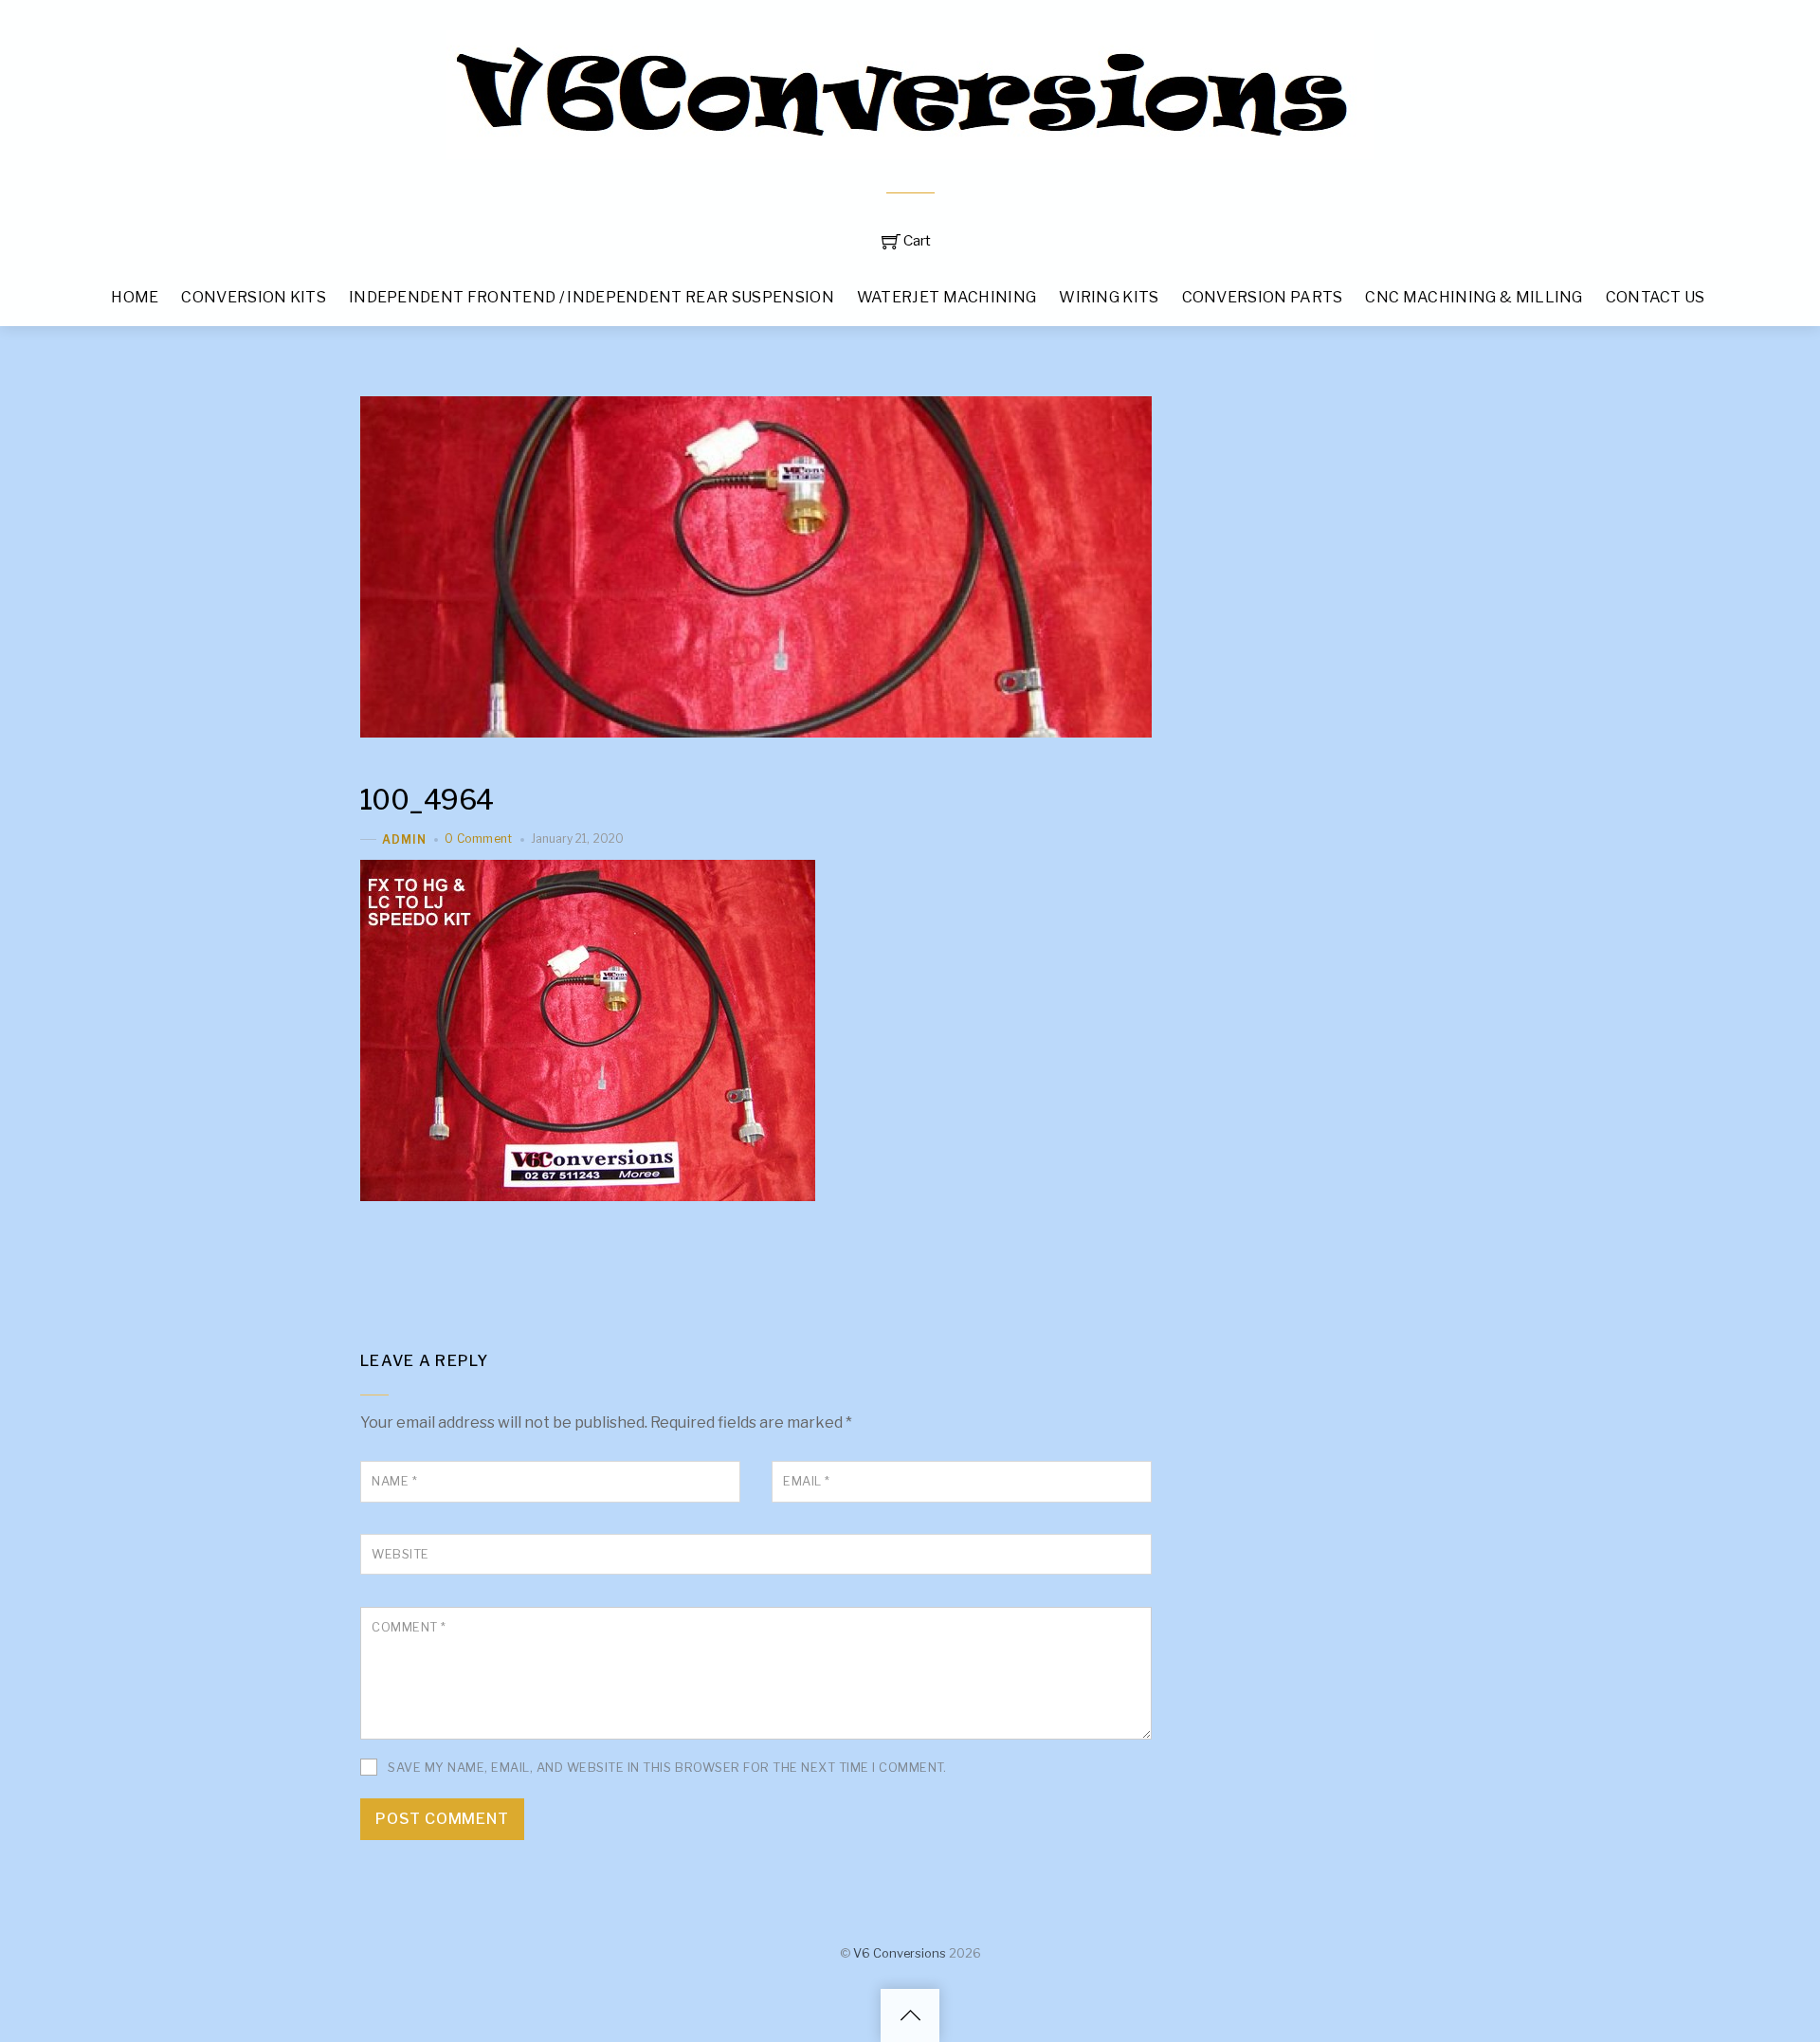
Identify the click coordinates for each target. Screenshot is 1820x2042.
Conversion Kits (254, 297)
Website (400, 1554)
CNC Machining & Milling (1474, 297)
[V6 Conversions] (910, 149)
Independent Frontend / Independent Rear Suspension (591, 297)
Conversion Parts (1263, 297)
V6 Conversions (900, 1953)
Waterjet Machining (947, 297)
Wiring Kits (1109, 297)
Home (135, 297)
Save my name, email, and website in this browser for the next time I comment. (667, 1768)
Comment (409, 1627)
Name (394, 1481)
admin (404, 839)
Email (807, 1481)
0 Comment (478, 839)
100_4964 (427, 800)
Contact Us (1656, 297)
